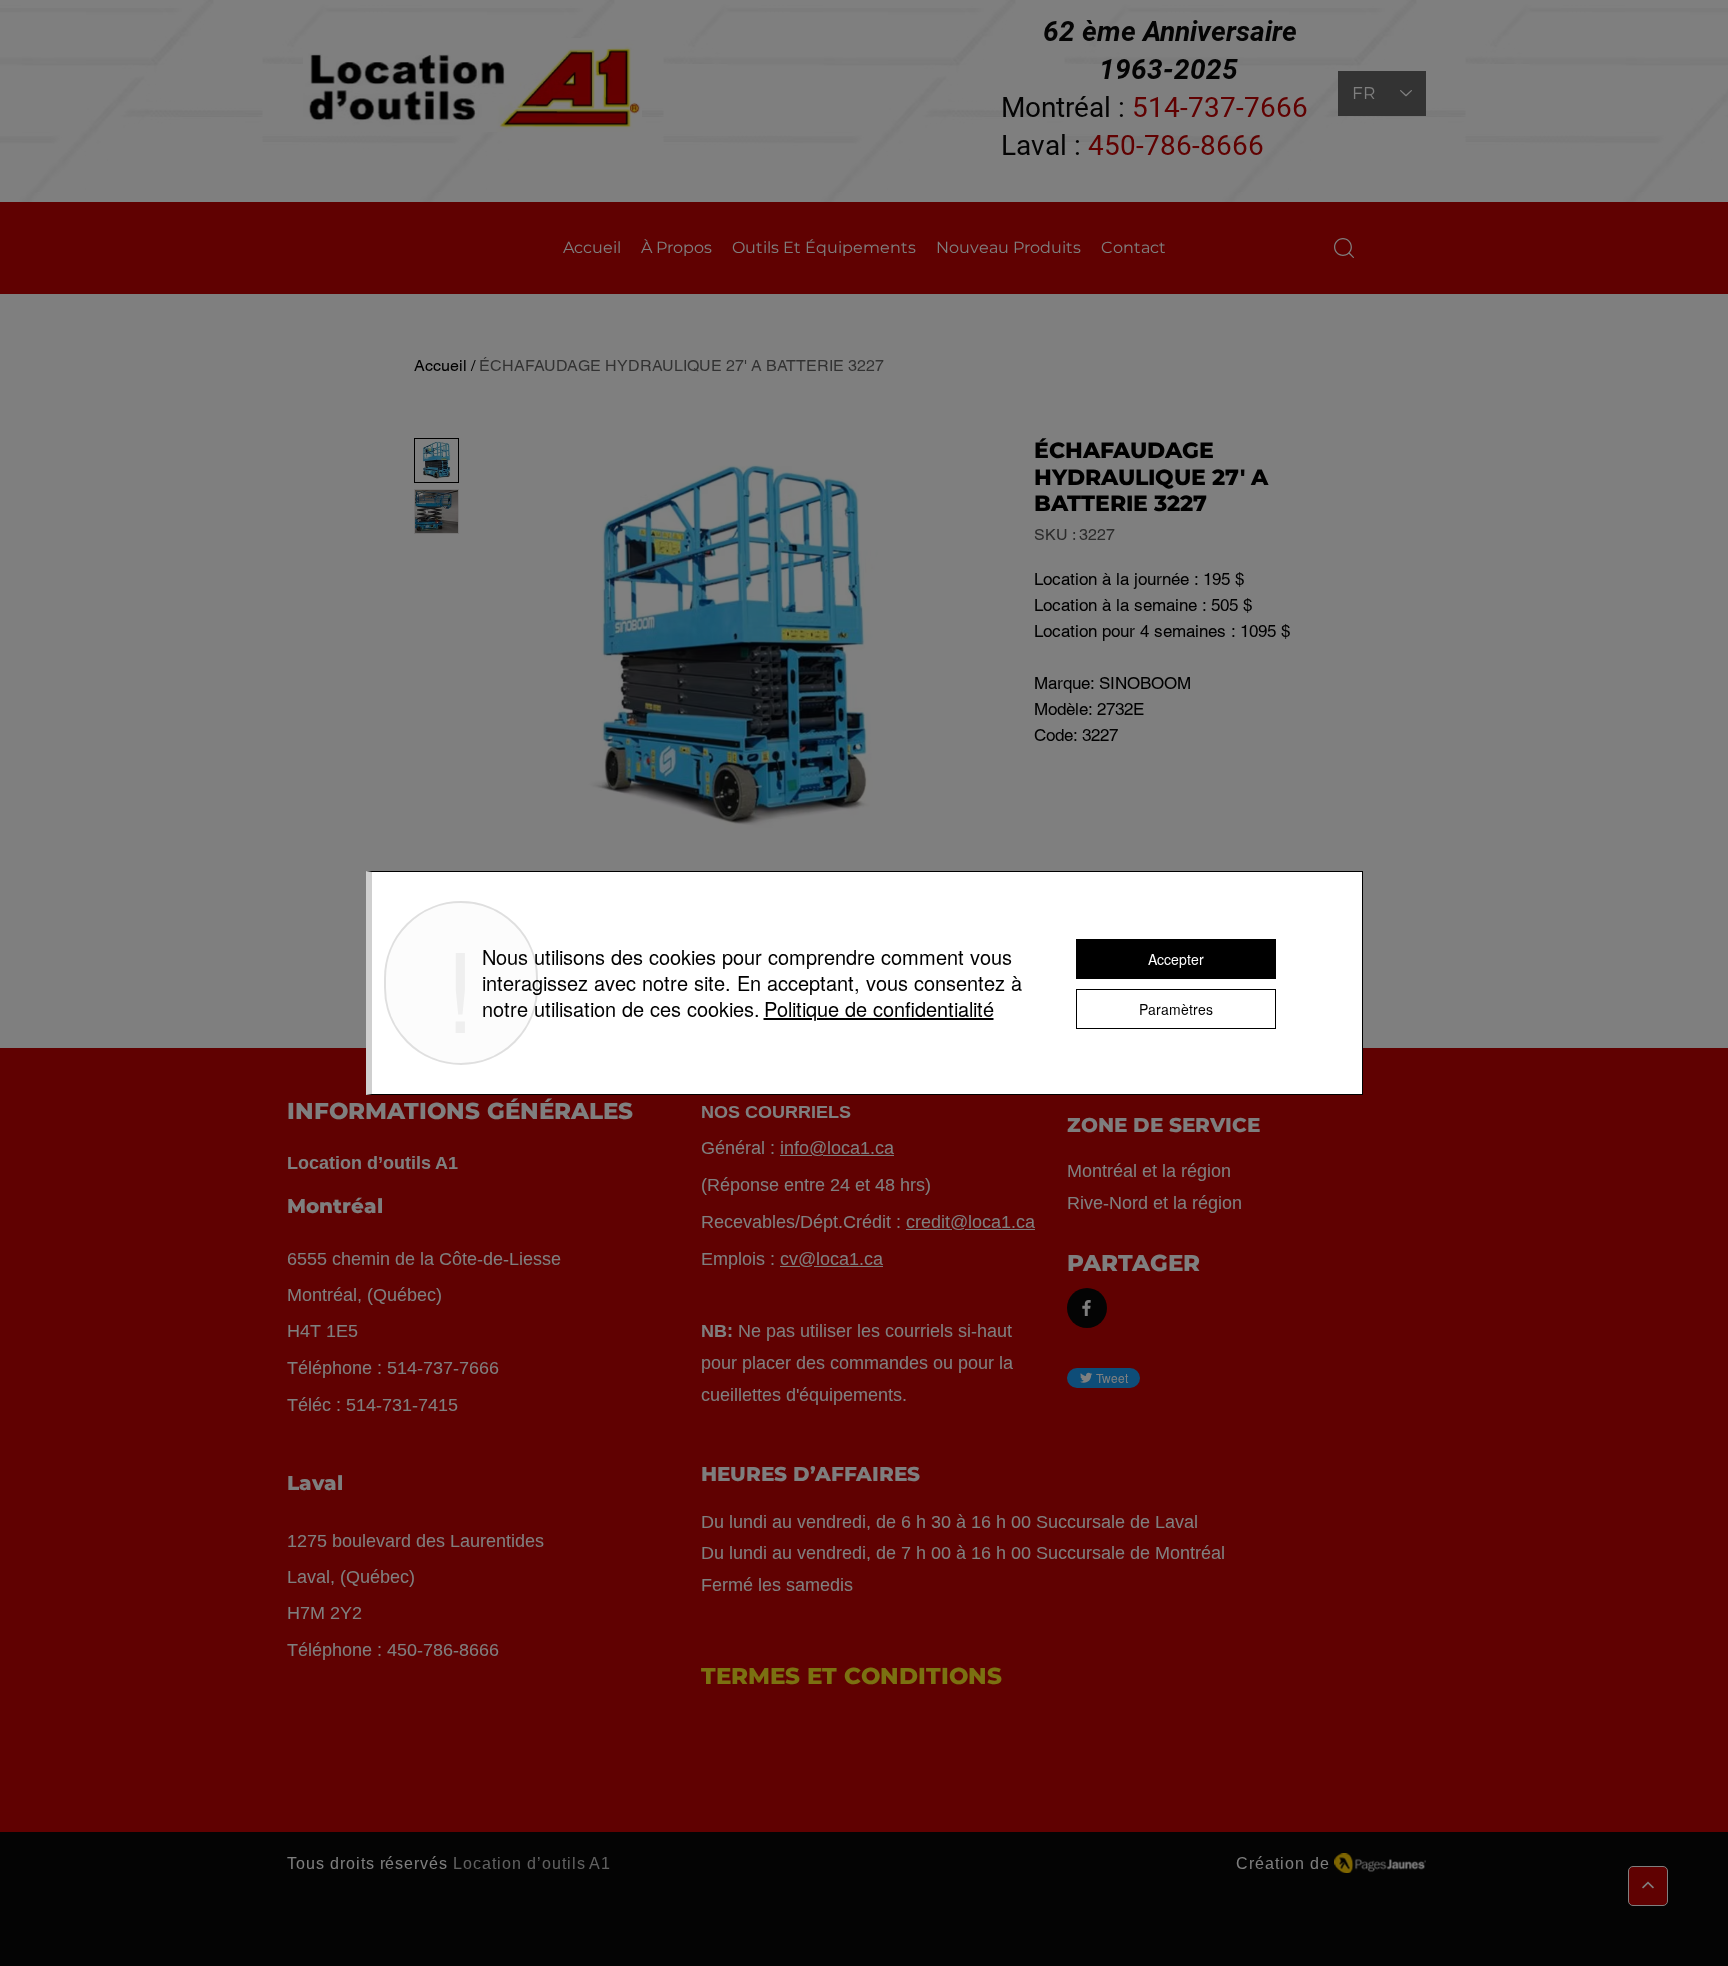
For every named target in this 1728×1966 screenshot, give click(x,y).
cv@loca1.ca (831, 1259)
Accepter (1176, 959)
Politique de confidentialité (879, 1008)
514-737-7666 (1220, 107)
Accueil (440, 365)
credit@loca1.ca (970, 1222)
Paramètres (1176, 1009)
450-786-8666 (1176, 145)
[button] (1344, 248)
